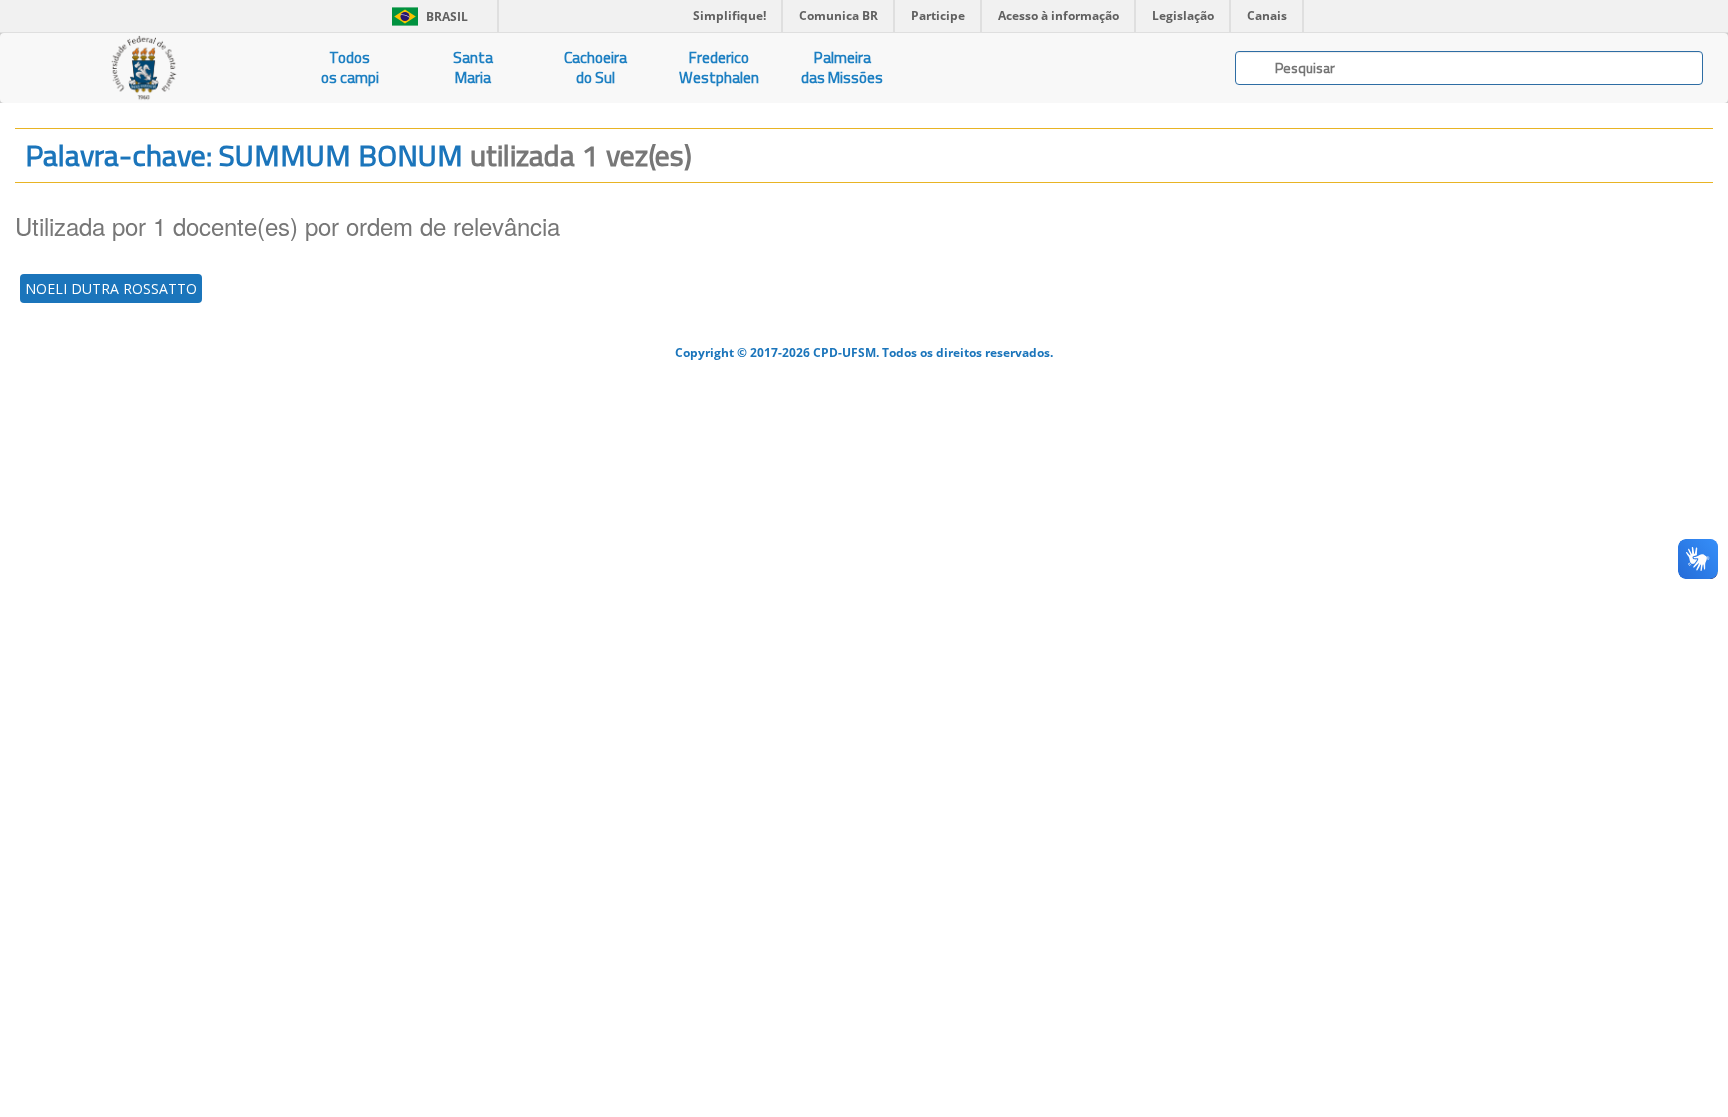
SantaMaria (473, 67)
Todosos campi (350, 67)
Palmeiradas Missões (842, 67)
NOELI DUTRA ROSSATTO (111, 288)
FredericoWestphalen (719, 67)
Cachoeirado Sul (595, 67)
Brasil (426, 16)
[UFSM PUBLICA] (144, 68)
